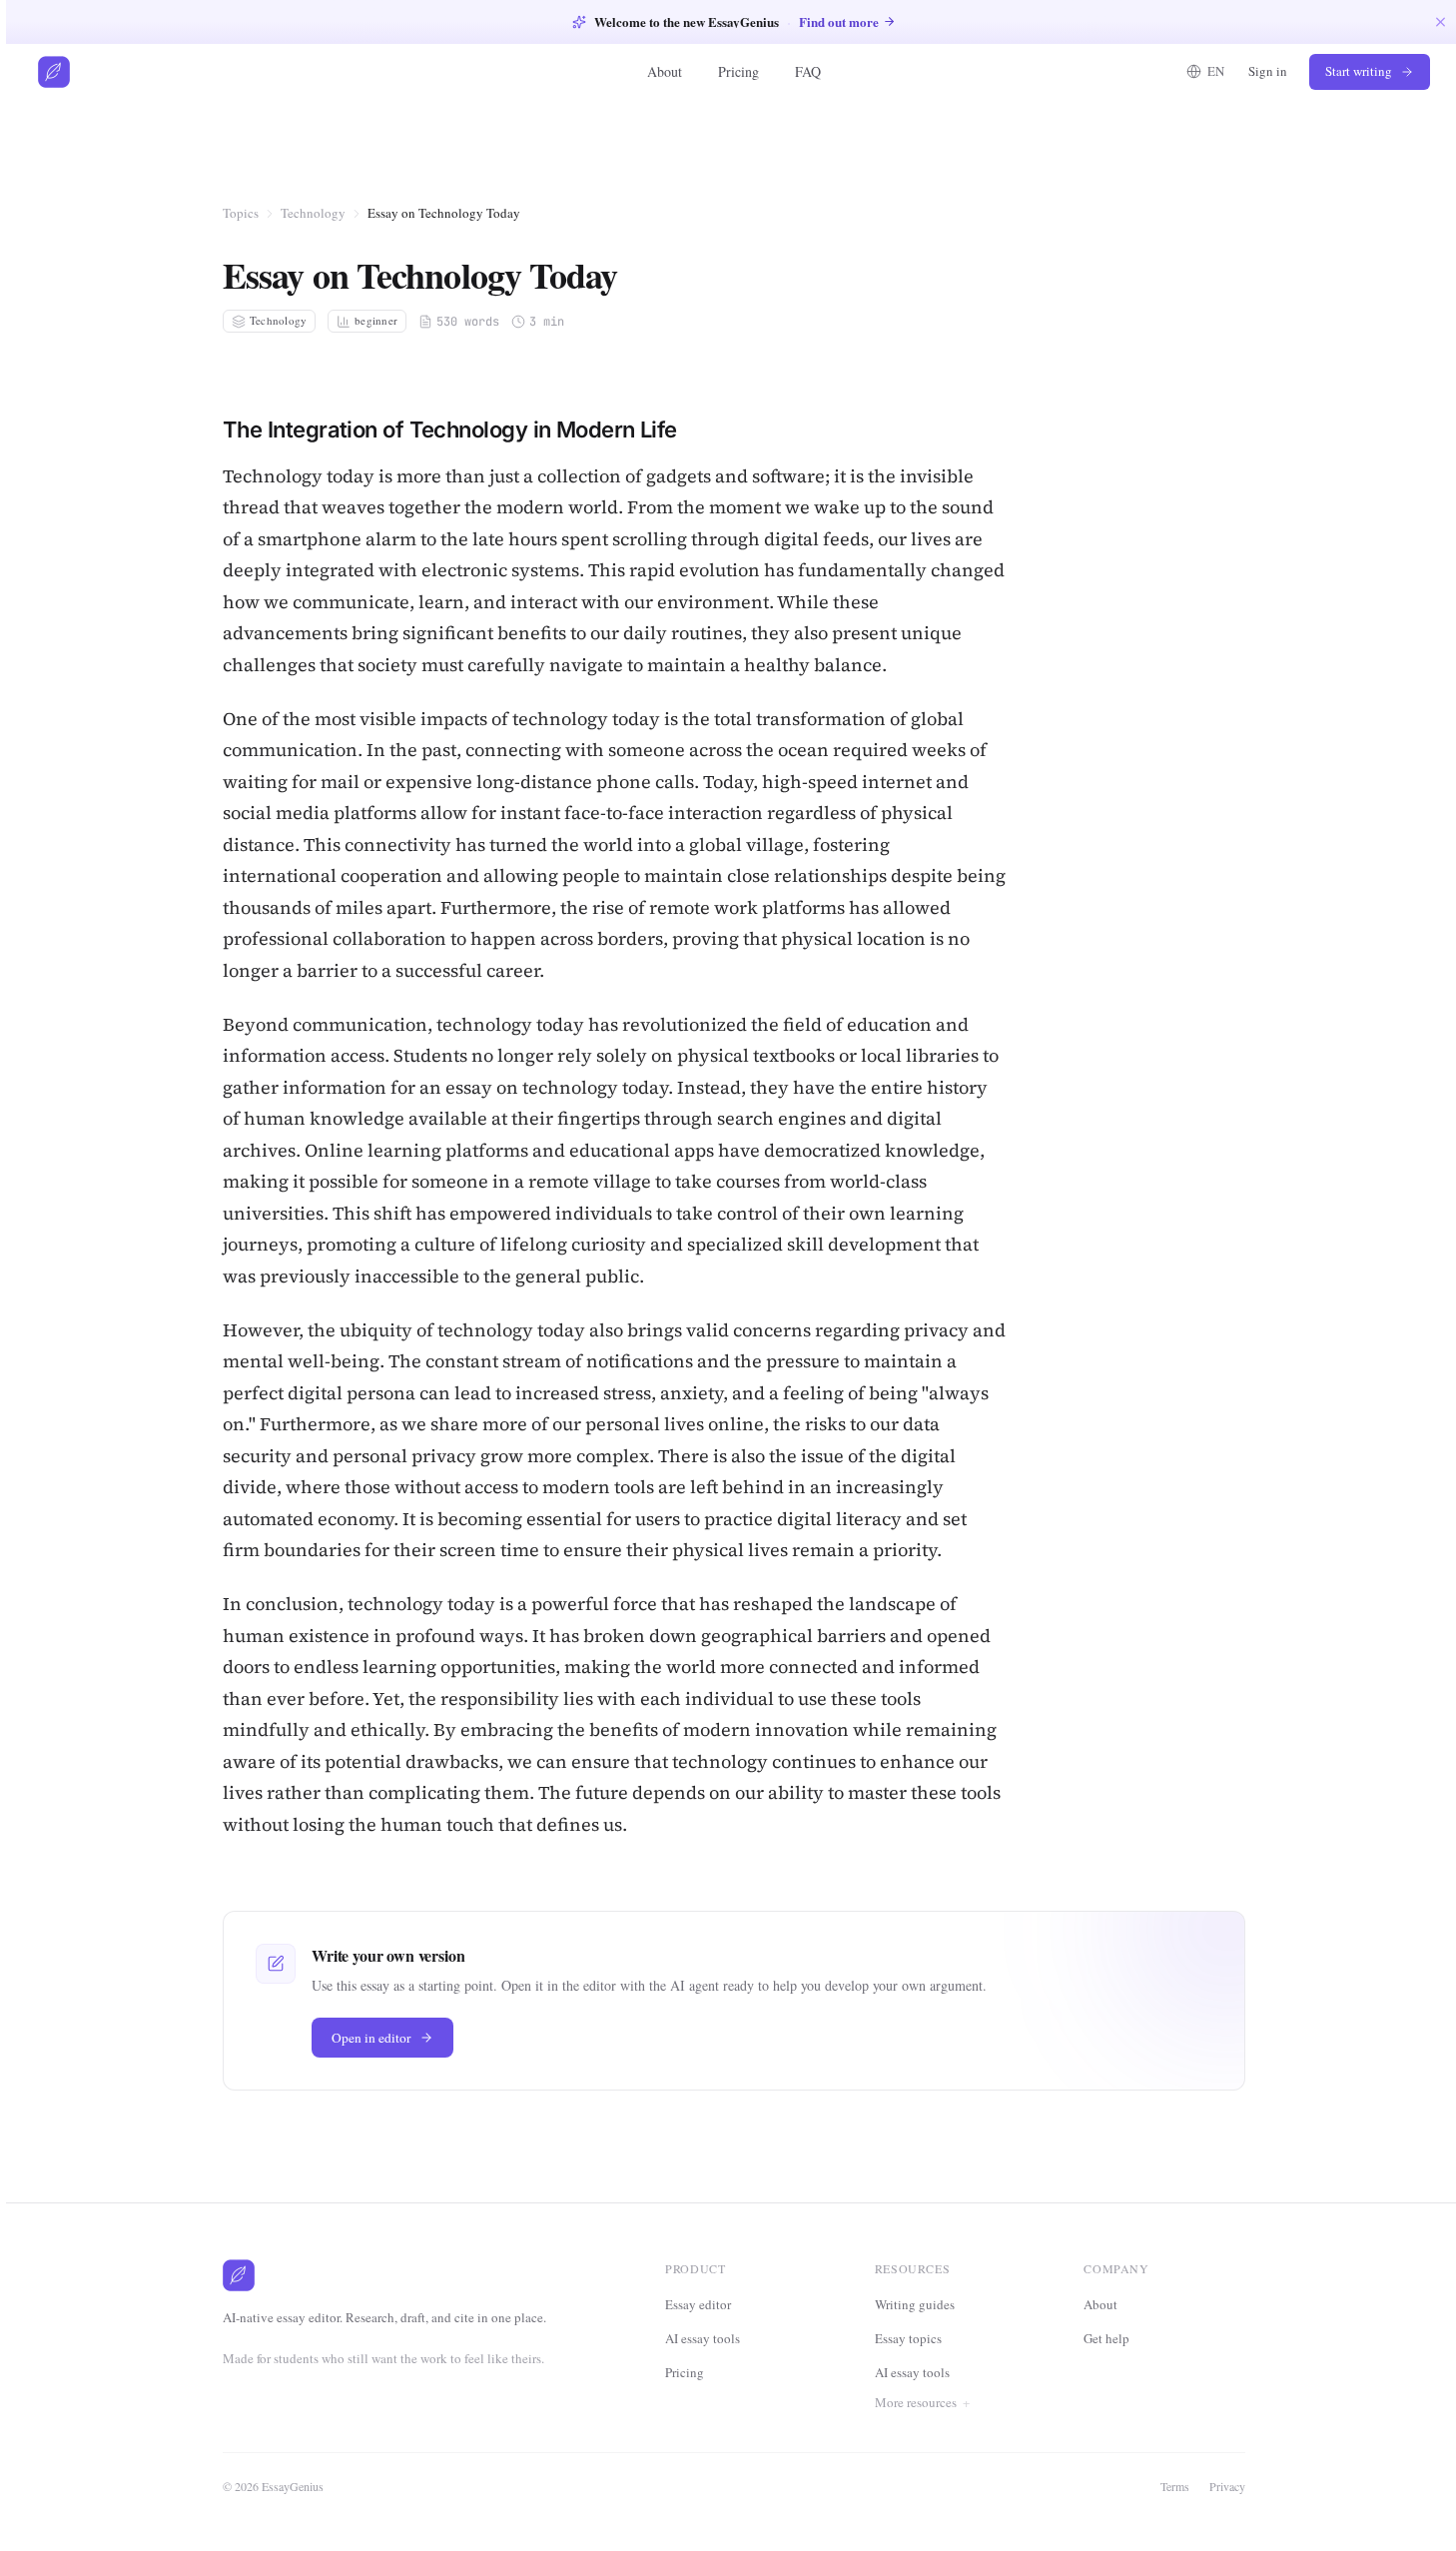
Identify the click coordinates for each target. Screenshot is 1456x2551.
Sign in (1268, 71)
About (665, 71)
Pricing (738, 71)
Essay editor (698, 2304)
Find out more (839, 21)
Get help (1106, 2338)
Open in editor (371, 2038)
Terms (1175, 2486)
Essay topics (908, 2338)
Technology (313, 213)
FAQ (808, 71)
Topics (241, 213)
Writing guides (915, 2304)
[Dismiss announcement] (1441, 21)
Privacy (1227, 2486)
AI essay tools (703, 2338)
